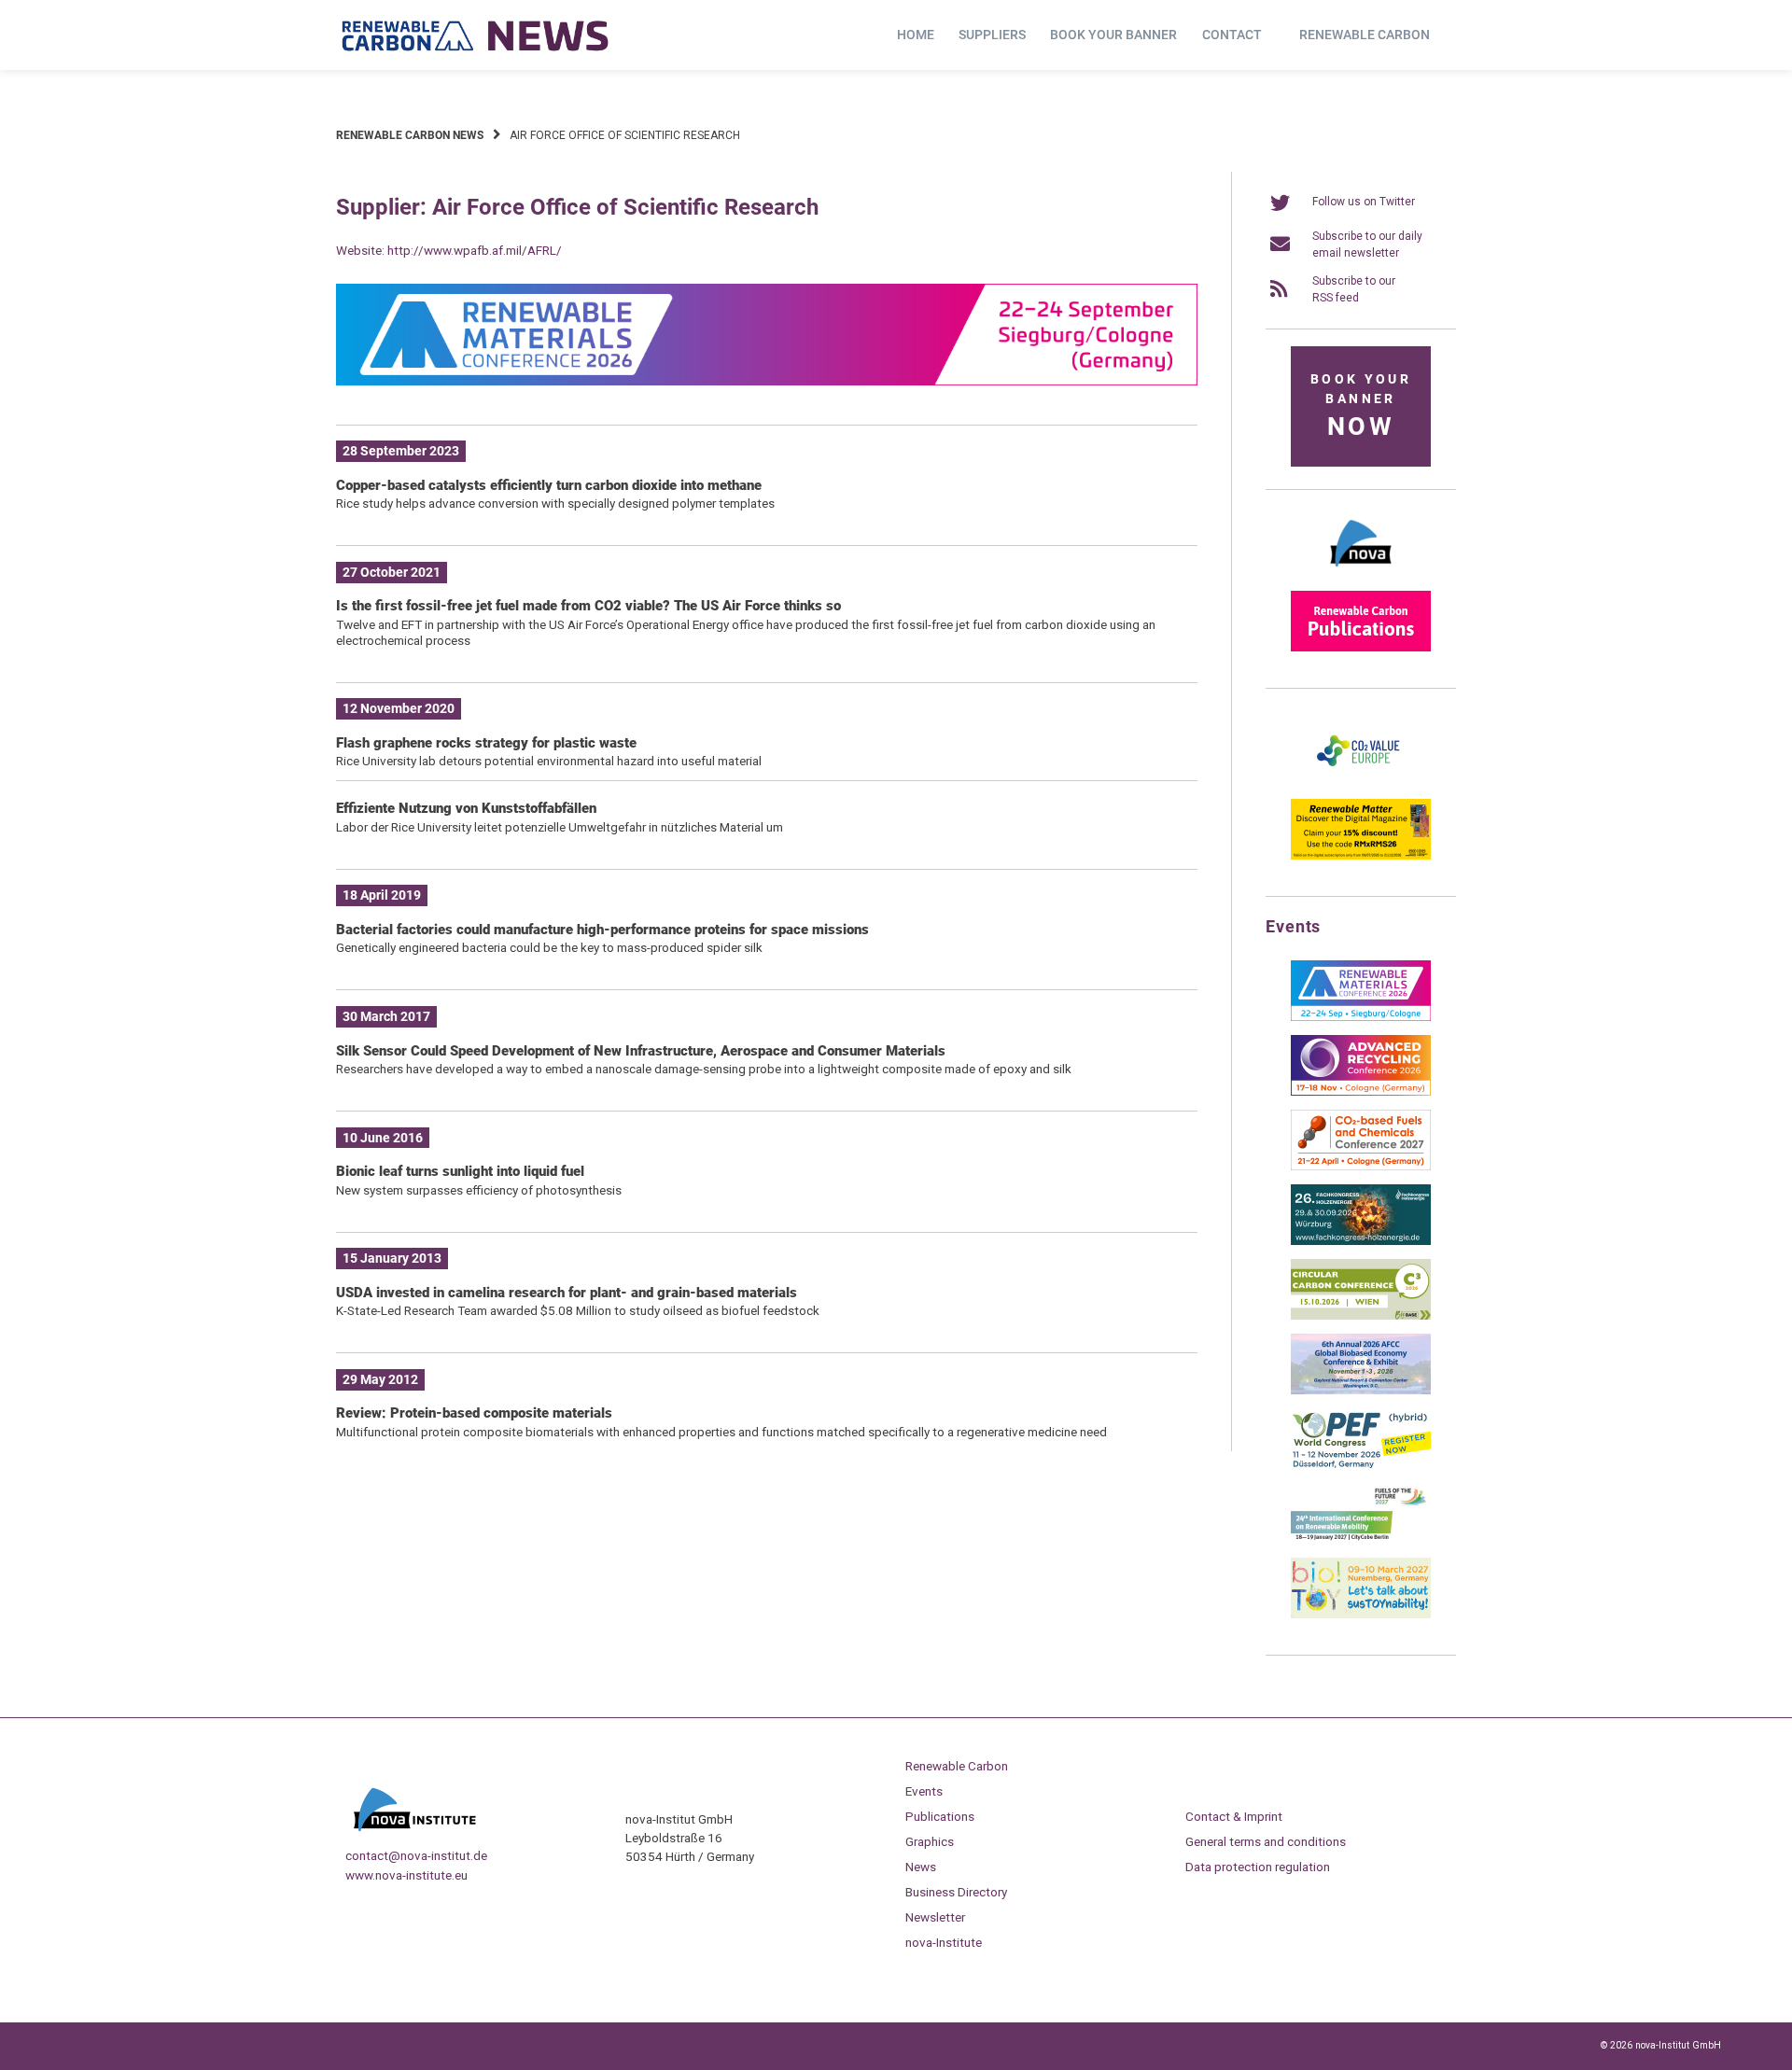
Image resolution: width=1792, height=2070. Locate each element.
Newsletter (935, 1917)
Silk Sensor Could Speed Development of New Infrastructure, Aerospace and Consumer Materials (641, 1051)
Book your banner (1113, 35)
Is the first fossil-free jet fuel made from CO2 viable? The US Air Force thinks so (588, 606)
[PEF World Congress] (1361, 1465)
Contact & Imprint (1234, 1816)
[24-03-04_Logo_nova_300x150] (1361, 573)
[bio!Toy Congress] (1361, 1615)
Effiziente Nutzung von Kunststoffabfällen (466, 808)
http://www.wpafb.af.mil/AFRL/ (475, 250)
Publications (940, 1816)
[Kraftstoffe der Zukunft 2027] (1361, 1540)
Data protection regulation (1258, 1867)
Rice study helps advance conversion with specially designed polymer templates (555, 503)
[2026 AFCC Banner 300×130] (1361, 1391)
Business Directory (956, 1892)
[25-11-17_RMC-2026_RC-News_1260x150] (767, 382)
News (921, 1867)
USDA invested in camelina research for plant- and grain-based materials (567, 1293)
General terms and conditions (1266, 1841)
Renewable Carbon (1365, 35)
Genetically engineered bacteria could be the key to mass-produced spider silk (549, 947)
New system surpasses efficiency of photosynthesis (479, 1190)
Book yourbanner (1361, 406)
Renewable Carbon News (410, 135)
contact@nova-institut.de (416, 1855)
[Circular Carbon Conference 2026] (1361, 1316)
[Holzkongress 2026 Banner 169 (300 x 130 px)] (1361, 1241)
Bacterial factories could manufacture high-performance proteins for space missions (602, 930)
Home (916, 35)
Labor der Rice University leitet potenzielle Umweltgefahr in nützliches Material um (560, 827)
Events (924, 1791)
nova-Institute (944, 1942)
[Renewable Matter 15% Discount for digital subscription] (1361, 856)
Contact (1232, 35)
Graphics (930, 1841)
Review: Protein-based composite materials (474, 1413)
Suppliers (992, 35)
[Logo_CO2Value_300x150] (1361, 781)
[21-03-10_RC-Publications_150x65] (1361, 648)
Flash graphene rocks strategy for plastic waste (486, 743)
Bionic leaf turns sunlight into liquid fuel (460, 1171)
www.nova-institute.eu (406, 1875)
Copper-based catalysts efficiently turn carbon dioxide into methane (549, 485)
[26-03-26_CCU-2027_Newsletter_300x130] (1361, 1167)
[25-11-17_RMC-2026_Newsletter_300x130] (1361, 1017)
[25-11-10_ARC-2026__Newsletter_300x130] (1361, 1092)
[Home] (476, 35)
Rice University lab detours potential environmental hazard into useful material (549, 761)
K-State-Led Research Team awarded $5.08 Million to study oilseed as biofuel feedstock (578, 1310)
